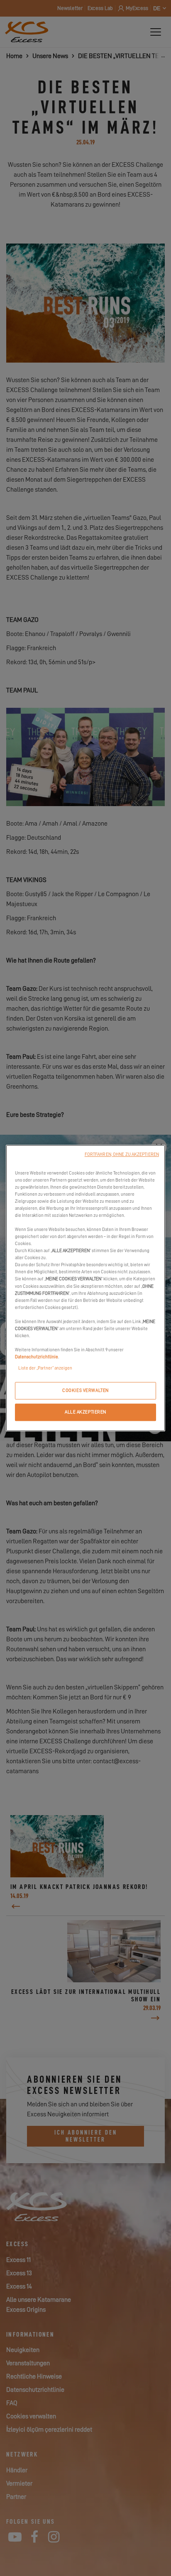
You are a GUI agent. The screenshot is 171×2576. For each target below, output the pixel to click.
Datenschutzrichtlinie (37, 1357)
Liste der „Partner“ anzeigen (45, 1368)
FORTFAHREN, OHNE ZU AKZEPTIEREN (122, 1154)
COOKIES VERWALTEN (85, 1390)
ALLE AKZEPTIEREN (85, 1412)
